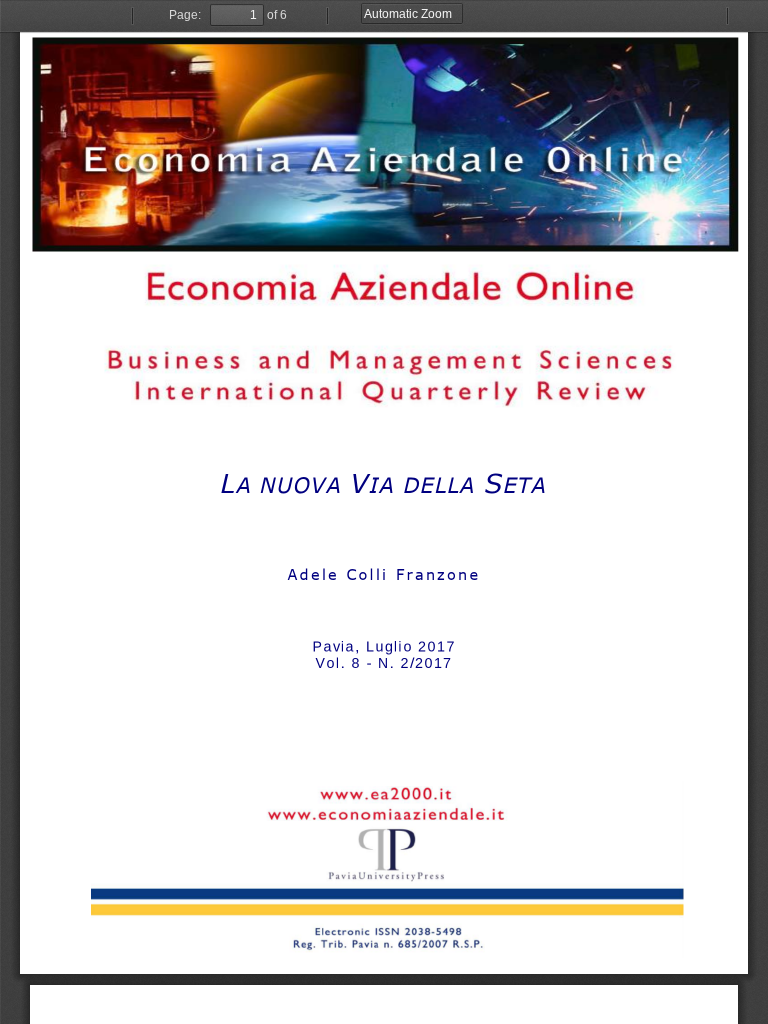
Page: (185, 15)
